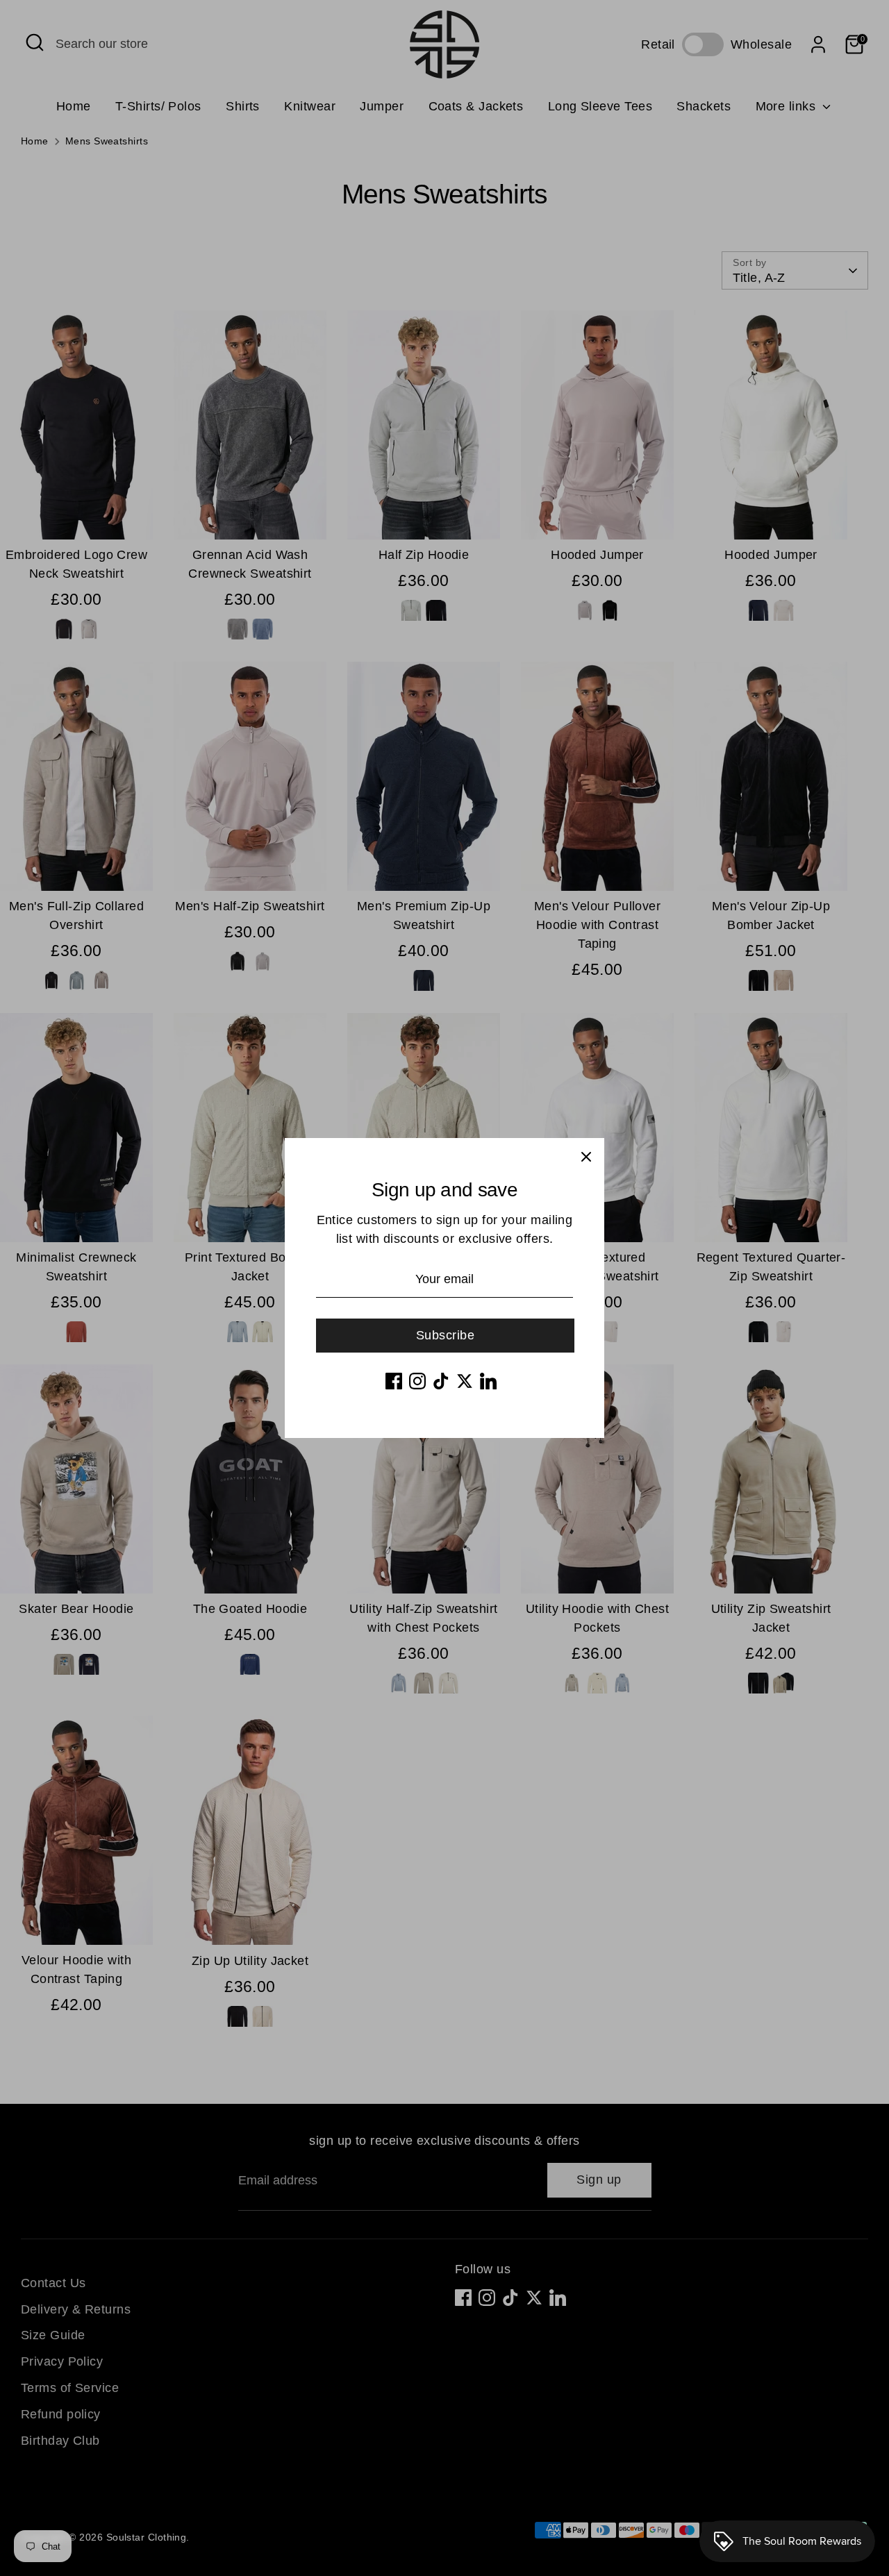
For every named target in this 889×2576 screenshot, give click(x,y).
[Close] (586, 1156)
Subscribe (445, 1335)
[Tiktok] (441, 1381)
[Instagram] (417, 1381)
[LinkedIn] (488, 1381)
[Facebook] (394, 1381)
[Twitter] (465, 1381)
